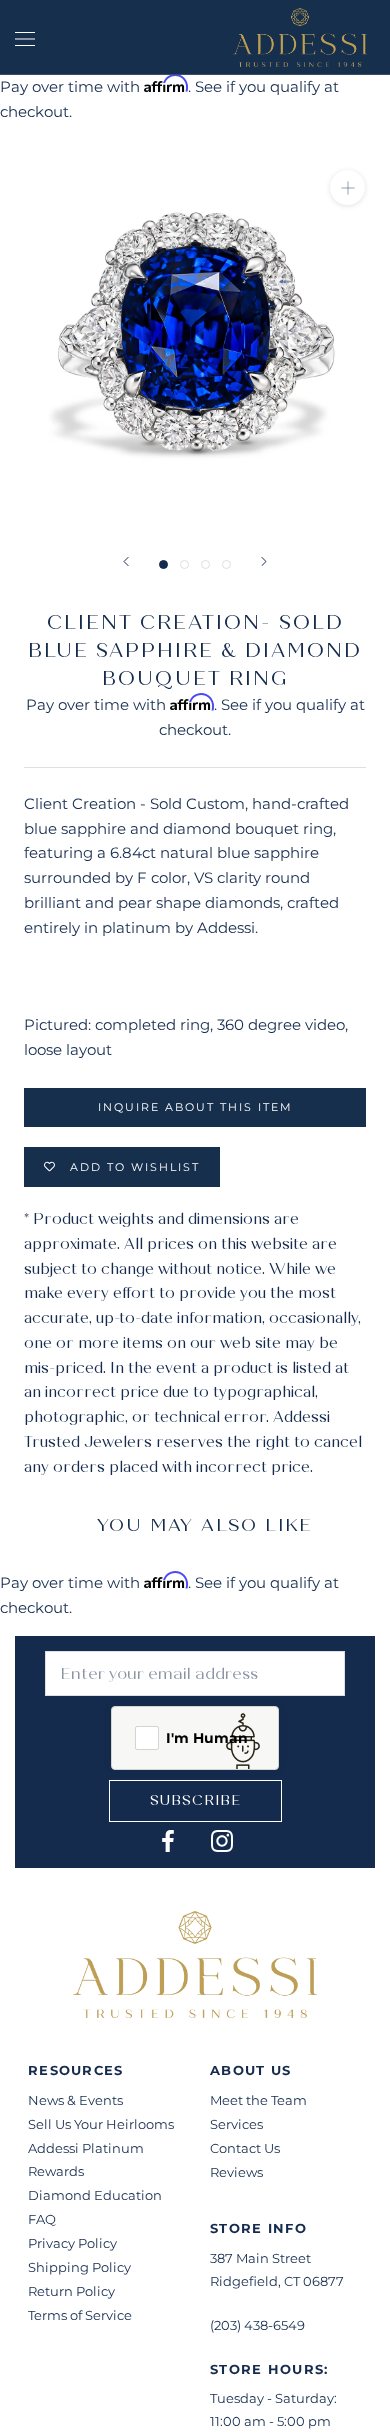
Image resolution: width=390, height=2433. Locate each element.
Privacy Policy (72, 2243)
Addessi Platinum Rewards (86, 2159)
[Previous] (126, 561)
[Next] (264, 561)
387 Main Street (260, 2258)
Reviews (236, 2172)
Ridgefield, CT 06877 (277, 2281)
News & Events (75, 2100)
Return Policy (71, 2291)
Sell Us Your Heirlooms (101, 2124)
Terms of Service (80, 2315)
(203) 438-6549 (257, 2325)
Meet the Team (258, 2100)
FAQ (42, 2219)
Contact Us (245, 2148)
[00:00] (195, 335)
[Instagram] (222, 1840)
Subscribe (195, 1800)
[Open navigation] (25, 37)
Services (236, 2124)
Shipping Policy (79, 2267)
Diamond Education (95, 2195)
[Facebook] (168, 1840)
